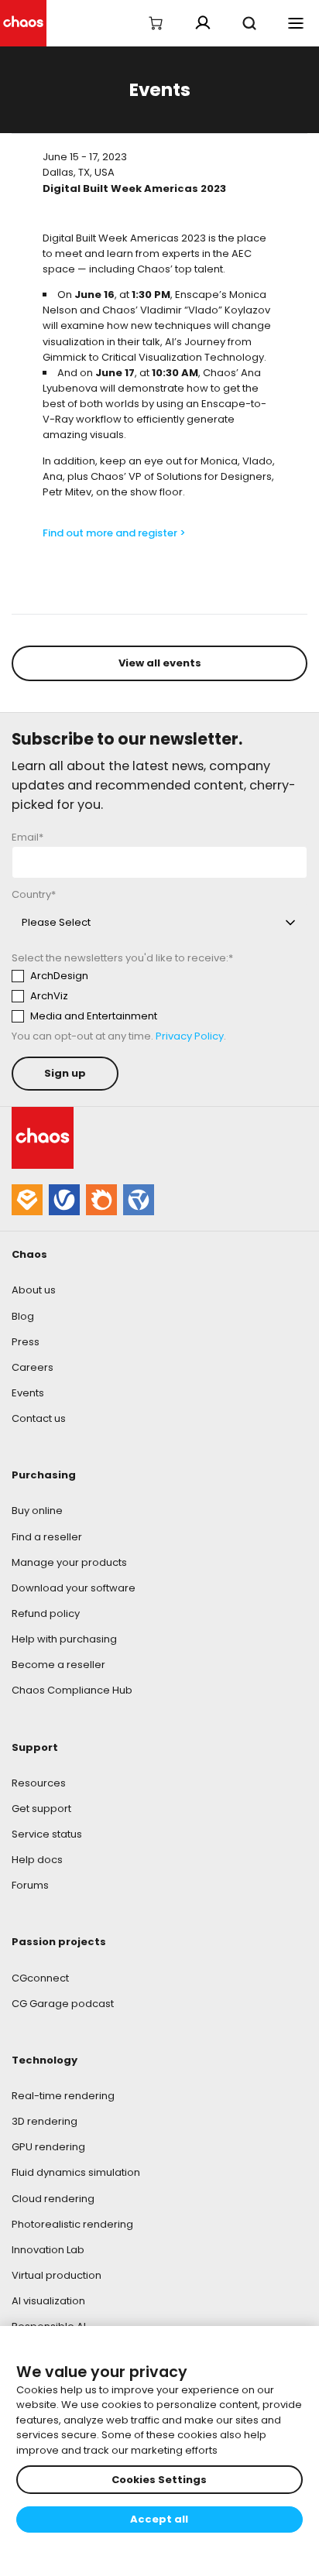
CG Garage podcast (63, 2004)
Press (26, 1342)
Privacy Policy (190, 1036)
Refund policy (46, 1613)
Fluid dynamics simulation (76, 2172)
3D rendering (45, 2121)
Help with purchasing (64, 1639)
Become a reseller (58, 1665)
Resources (39, 1783)
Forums (30, 1885)
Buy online (37, 1511)
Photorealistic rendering (72, 2224)
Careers (33, 1367)
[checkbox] (156, 996)
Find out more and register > (114, 533)
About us (34, 1290)
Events (28, 1393)
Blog (23, 1316)
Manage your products (69, 1562)
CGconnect (40, 1978)
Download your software (74, 1588)
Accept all (159, 2519)
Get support (41, 1809)
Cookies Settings (159, 2480)
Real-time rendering (63, 2096)
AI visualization (48, 2301)
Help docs (37, 1860)
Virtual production (57, 2275)
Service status (47, 1834)
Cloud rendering (53, 2199)
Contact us (39, 1418)
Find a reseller (47, 1537)
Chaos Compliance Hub (72, 1690)
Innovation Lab (48, 2250)
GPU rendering (48, 2147)
